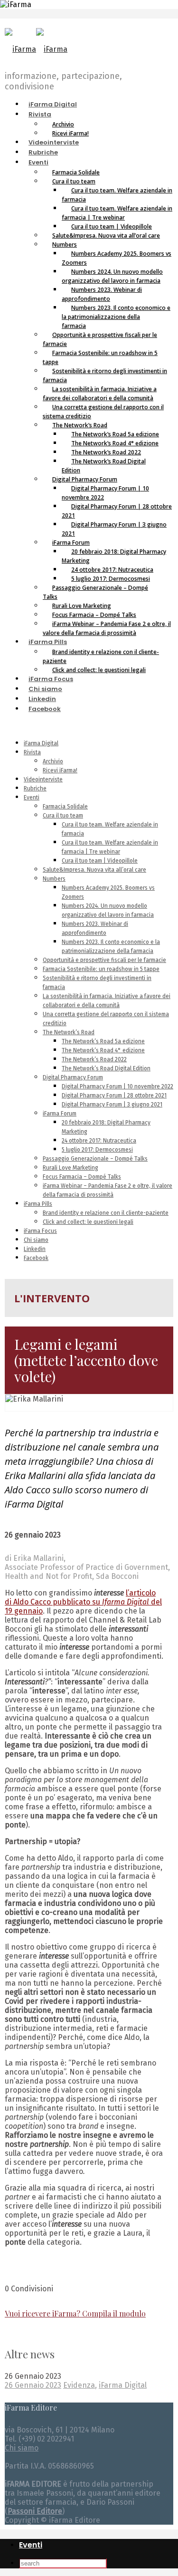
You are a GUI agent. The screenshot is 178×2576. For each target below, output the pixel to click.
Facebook (45, 709)
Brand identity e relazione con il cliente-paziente (101, 656)
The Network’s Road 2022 (94, 1059)
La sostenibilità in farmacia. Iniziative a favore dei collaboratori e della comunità (100, 394)
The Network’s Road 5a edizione (103, 1041)
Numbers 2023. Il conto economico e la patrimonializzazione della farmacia (116, 317)
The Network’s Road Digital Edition (104, 466)
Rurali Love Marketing (70, 1168)
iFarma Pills (48, 642)
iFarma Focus (51, 679)
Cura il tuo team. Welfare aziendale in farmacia (117, 195)
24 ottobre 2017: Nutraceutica (99, 1141)
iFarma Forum (60, 1114)
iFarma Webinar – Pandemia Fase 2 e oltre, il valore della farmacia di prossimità (107, 628)
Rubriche (43, 152)
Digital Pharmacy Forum (73, 1077)
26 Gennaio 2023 (33, 2385)
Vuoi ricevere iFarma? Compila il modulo (75, 2313)
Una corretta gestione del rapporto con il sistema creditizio (103, 412)
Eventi (38, 162)
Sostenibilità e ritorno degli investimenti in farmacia (105, 375)
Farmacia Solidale (65, 807)
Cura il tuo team (63, 816)
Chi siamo (45, 689)
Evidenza (79, 2385)
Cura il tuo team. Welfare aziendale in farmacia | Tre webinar (117, 213)
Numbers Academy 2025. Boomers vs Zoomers (117, 258)
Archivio (53, 761)
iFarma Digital (53, 104)
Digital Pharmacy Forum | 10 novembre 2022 (105, 493)
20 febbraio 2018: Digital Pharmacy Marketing (114, 556)
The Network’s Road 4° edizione (103, 1050)
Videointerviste (54, 142)
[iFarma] (36, 49)
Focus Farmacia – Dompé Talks (82, 1177)
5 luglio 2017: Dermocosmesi (97, 1150)
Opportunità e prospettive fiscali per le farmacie (100, 339)
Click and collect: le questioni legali (99, 670)
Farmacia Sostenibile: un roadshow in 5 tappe (100, 357)
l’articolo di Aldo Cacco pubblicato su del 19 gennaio (83, 1602)
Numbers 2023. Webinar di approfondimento (102, 294)
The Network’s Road (69, 1032)
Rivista (40, 114)
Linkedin (42, 699)
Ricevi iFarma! (70, 133)
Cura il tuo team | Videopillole (100, 861)
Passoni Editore (35, 2511)
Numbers (54, 879)
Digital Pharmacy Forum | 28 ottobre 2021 (117, 511)
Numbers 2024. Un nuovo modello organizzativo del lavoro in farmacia (112, 276)
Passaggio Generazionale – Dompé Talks (95, 592)
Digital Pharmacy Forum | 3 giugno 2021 (114, 529)
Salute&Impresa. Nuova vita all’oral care (106, 235)
